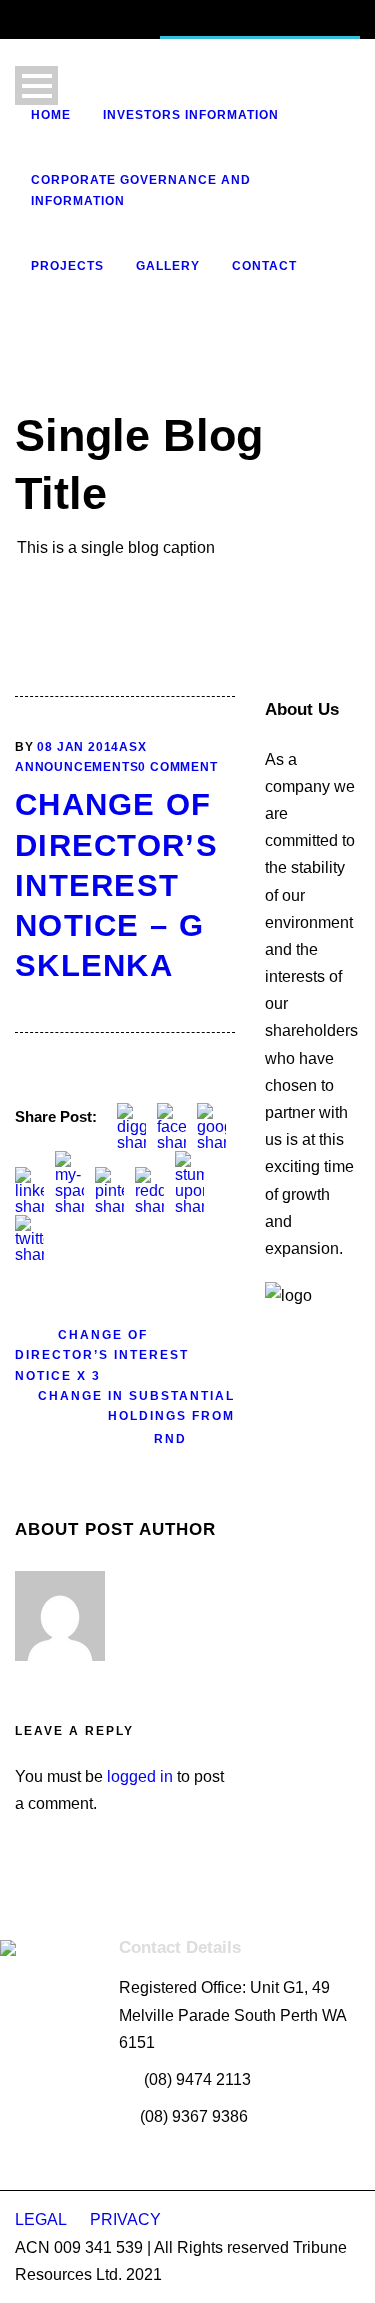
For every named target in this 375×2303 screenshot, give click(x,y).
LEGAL (42, 2219)
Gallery (168, 266)
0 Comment (177, 767)
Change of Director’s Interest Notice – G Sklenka (116, 885)
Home (51, 115)
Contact (264, 266)
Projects (67, 266)
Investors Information (191, 115)
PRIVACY (125, 2219)
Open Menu (36, 85)
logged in (140, 1776)
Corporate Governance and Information (141, 190)
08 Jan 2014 (78, 747)
